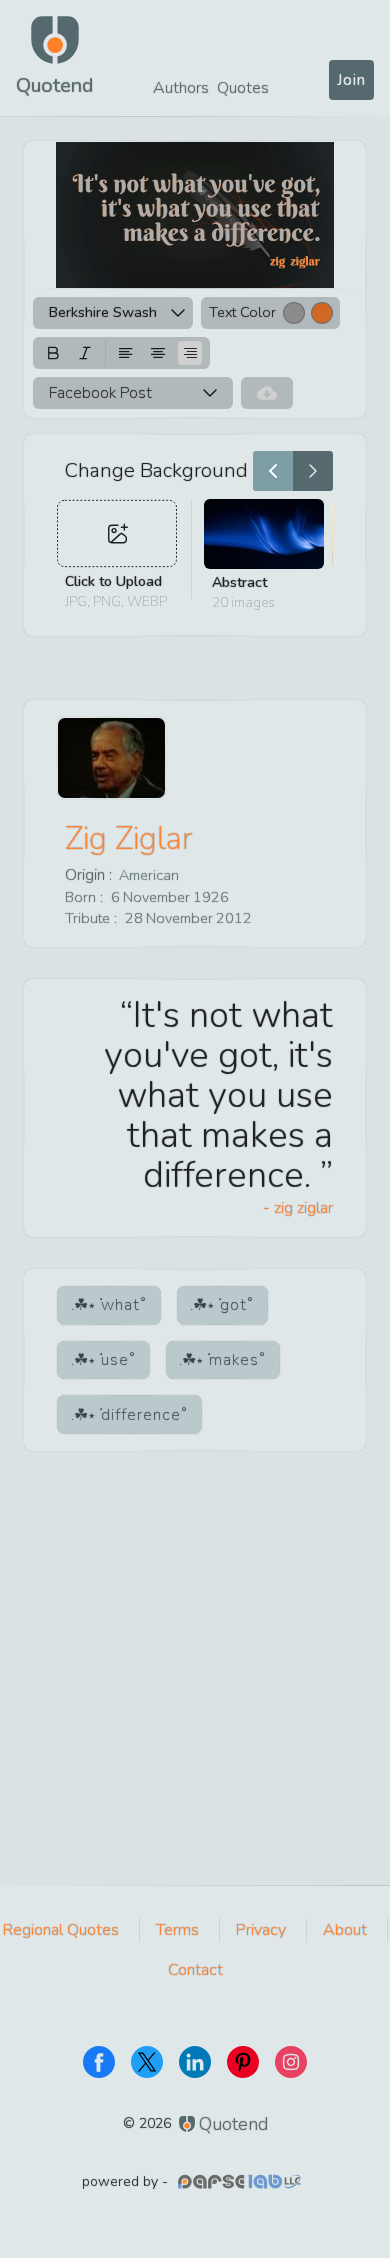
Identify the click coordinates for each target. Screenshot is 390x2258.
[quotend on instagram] (291, 2062)
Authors (181, 88)
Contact (195, 1970)
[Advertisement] (195, 1680)
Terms (177, 1930)
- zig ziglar (298, 1208)
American (149, 875)
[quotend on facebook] (99, 2062)
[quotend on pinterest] (243, 2062)
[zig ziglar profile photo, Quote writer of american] (111, 758)
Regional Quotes (61, 1930)
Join (351, 80)
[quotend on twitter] (147, 2062)
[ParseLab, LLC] (242, 2182)
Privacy (261, 1930)
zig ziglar (129, 838)
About (345, 1930)
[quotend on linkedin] (195, 2062)
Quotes (243, 88)
